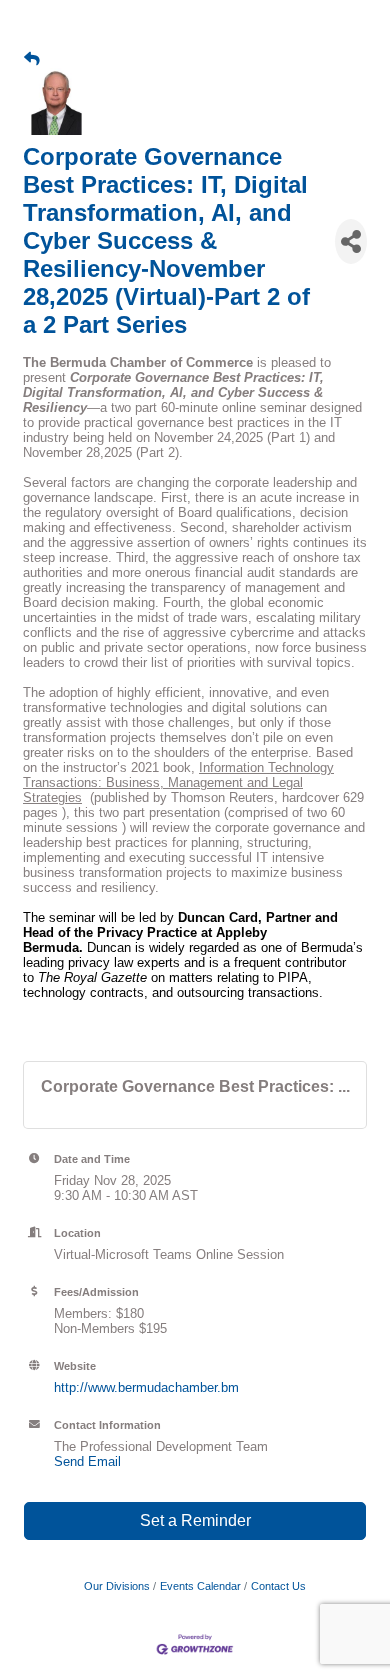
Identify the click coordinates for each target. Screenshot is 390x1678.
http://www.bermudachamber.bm (146, 1387)
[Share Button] (351, 241)
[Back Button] (32, 59)
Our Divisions (117, 1586)
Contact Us (278, 1586)
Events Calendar (200, 1586)
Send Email (87, 1461)
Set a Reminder (195, 1520)
